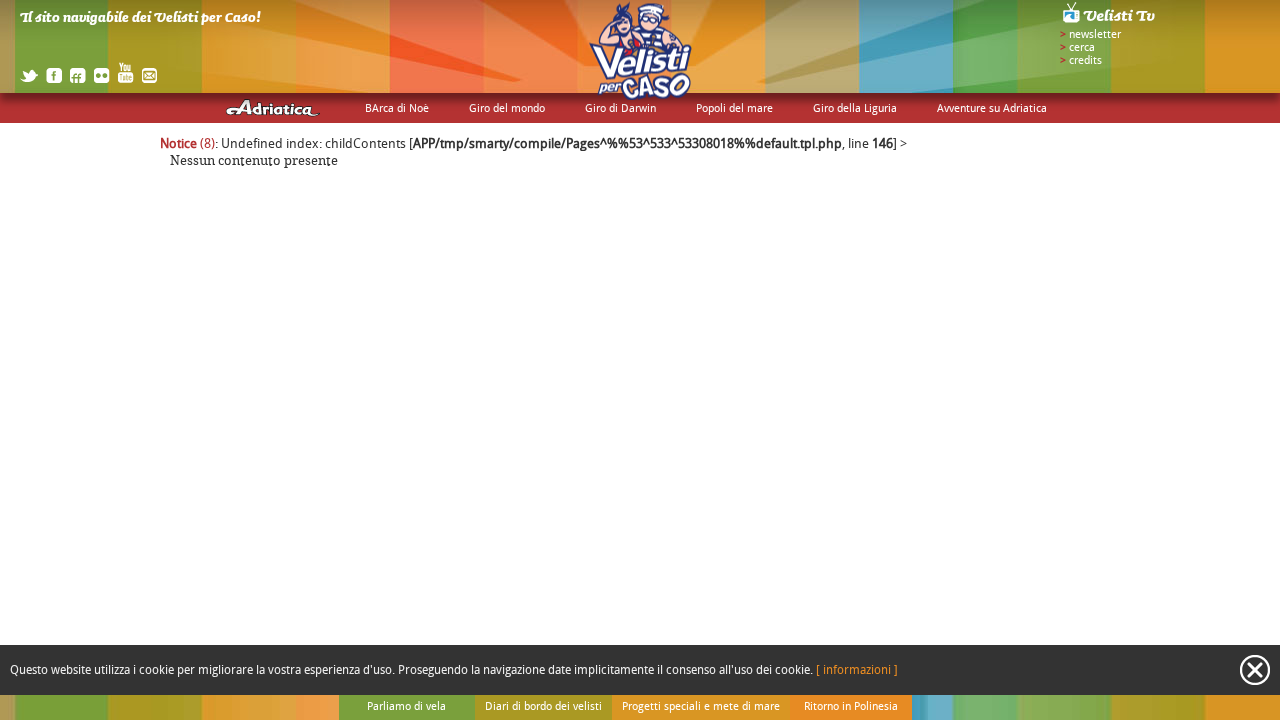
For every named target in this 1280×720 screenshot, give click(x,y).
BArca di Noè (397, 109)
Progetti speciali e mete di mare (701, 707)
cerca (1082, 48)
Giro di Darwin (620, 109)
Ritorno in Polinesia (851, 707)
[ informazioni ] (857, 670)
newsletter (1095, 35)
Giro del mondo (507, 109)
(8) (187, 144)
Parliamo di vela (406, 707)
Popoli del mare (734, 109)
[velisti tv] (1110, 22)
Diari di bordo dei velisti (543, 707)
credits (1085, 61)
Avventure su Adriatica (992, 109)
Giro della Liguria (855, 109)
